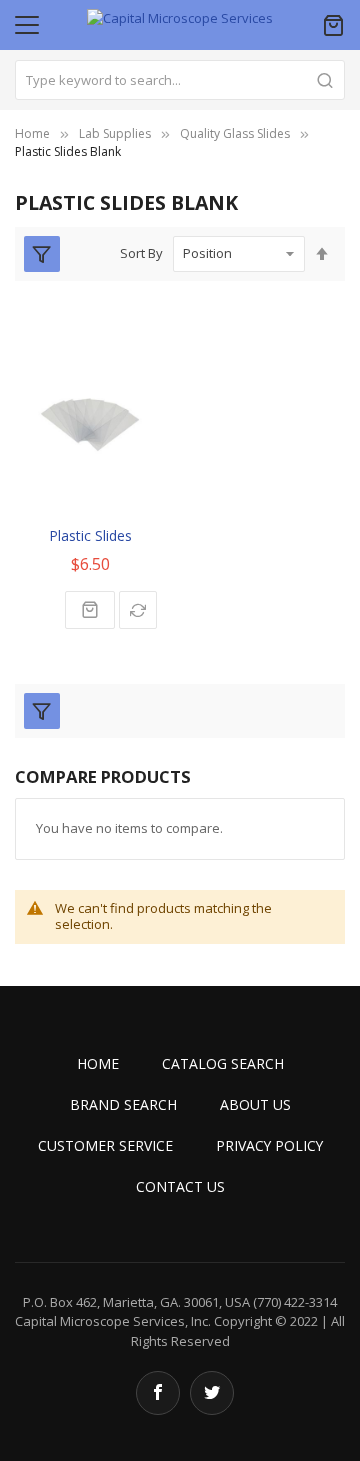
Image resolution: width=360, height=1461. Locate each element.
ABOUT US (255, 1104)
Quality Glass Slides (235, 133)
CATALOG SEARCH (223, 1063)
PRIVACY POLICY (269, 1145)
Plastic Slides (90, 535)
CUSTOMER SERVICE (105, 1145)
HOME (98, 1063)
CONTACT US (180, 1186)
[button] (138, 610)
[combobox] (180, 80)
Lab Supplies (115, 133)
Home (32, 133)
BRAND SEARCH (123, 1104)
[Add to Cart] (90, 610)
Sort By (141, 253)
